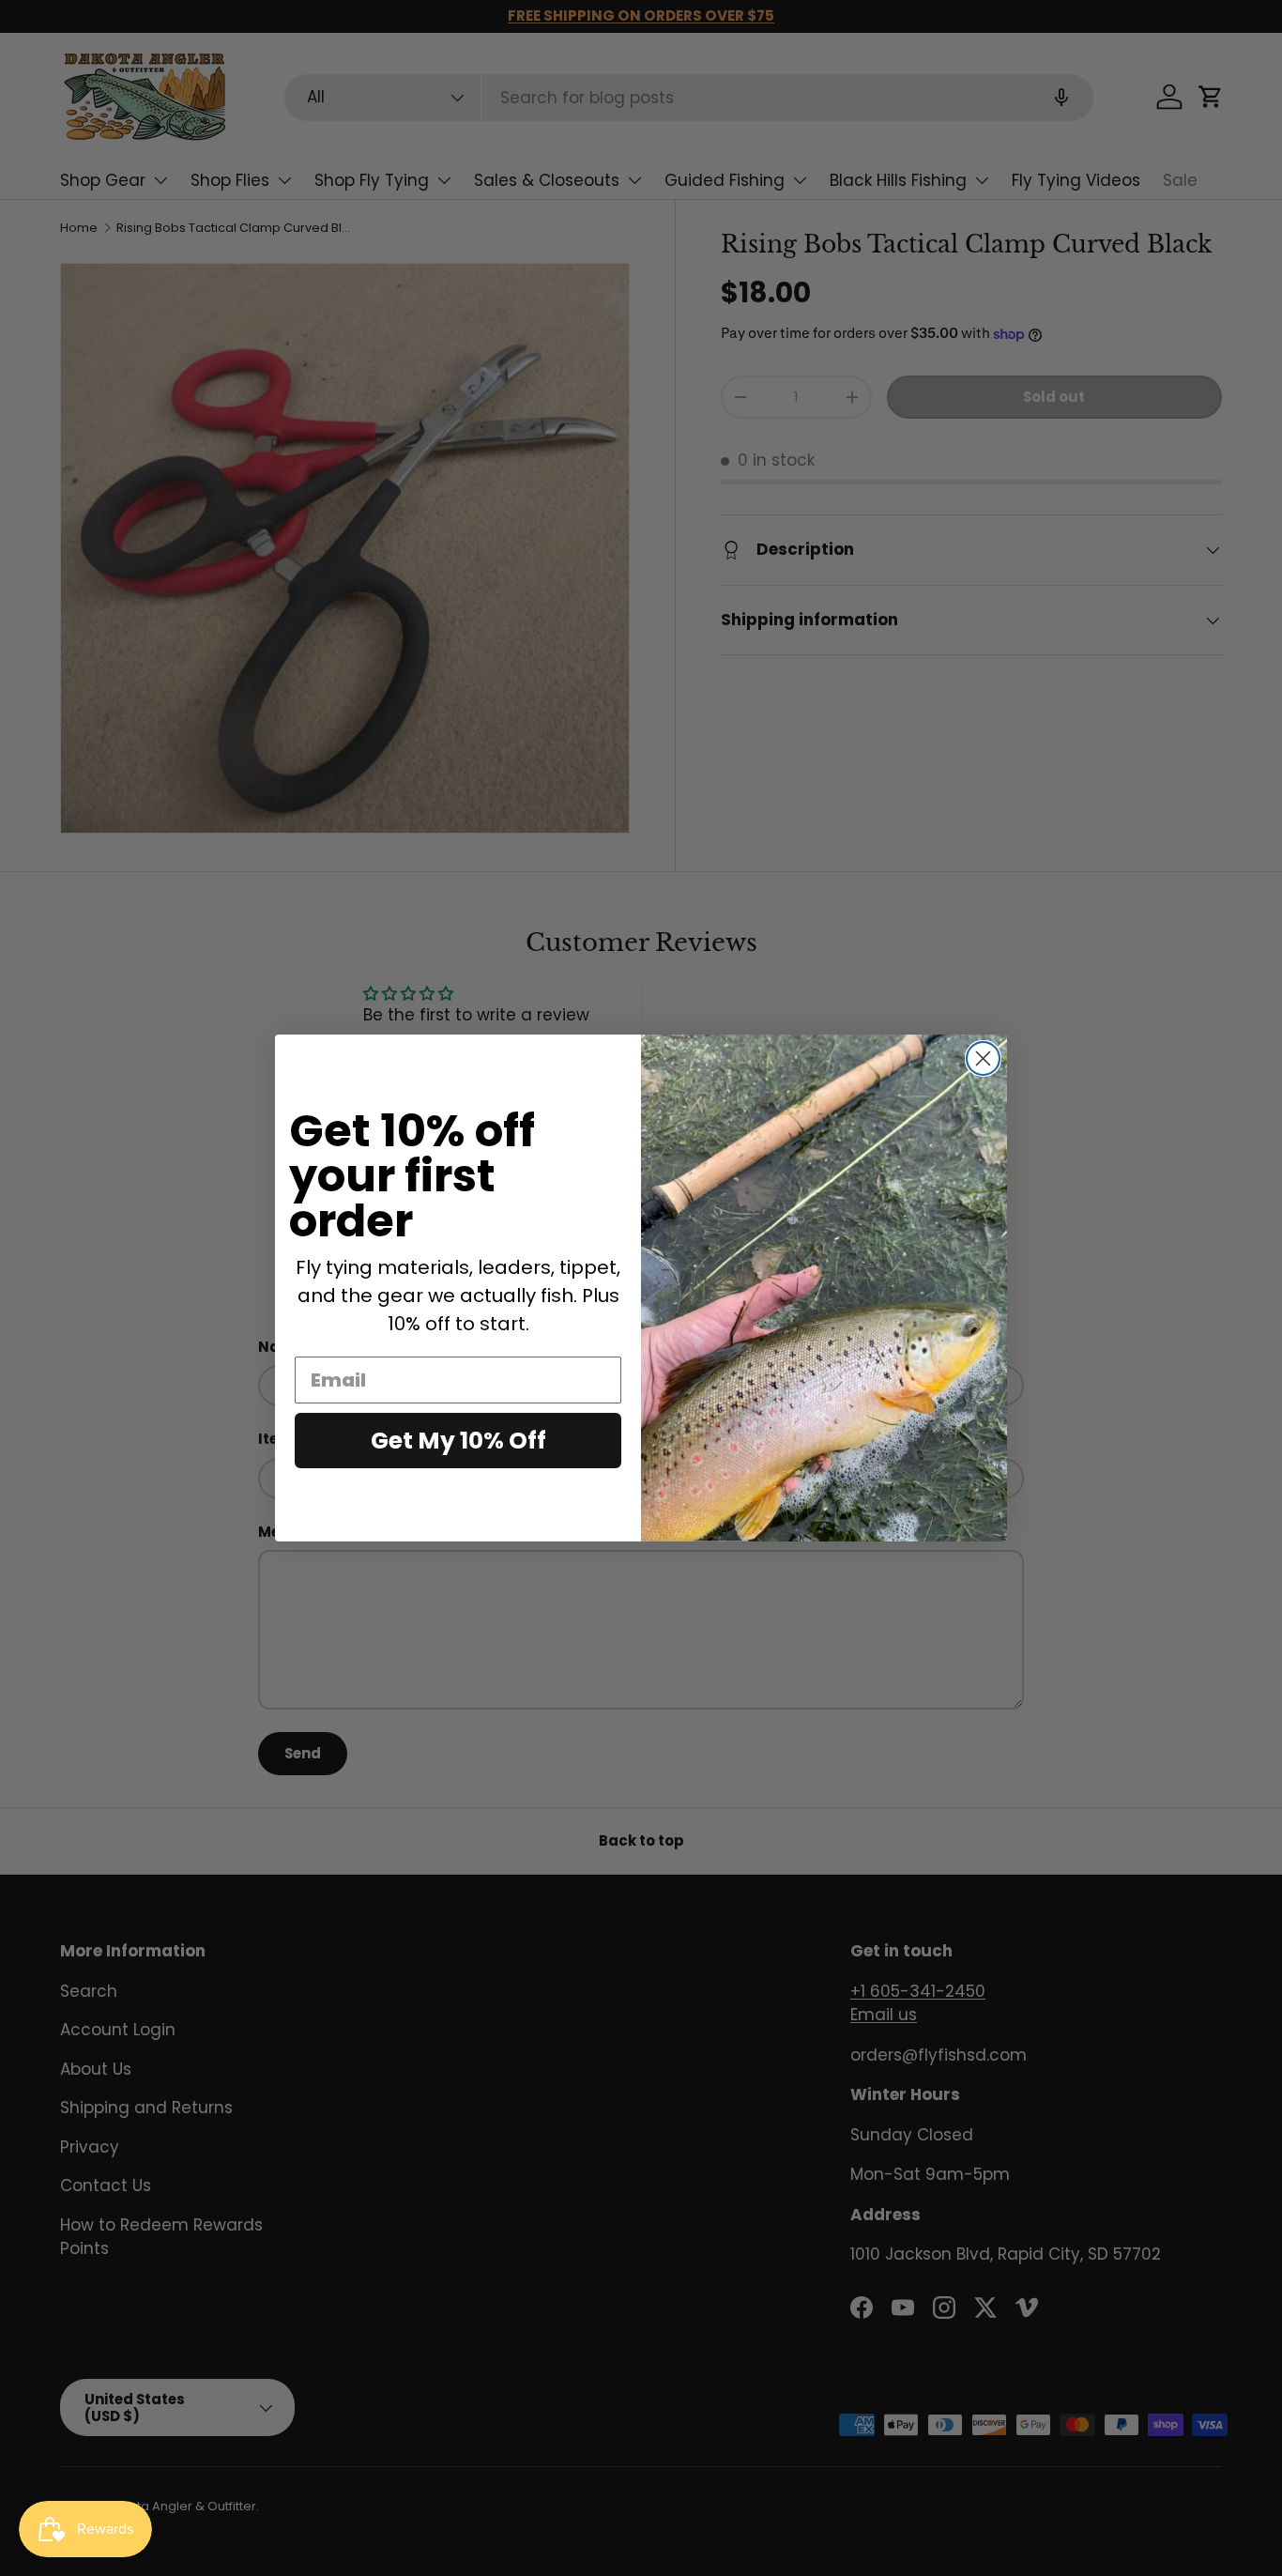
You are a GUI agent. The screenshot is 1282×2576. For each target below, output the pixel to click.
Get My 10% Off (458, 1441)
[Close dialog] (983, 1058)
